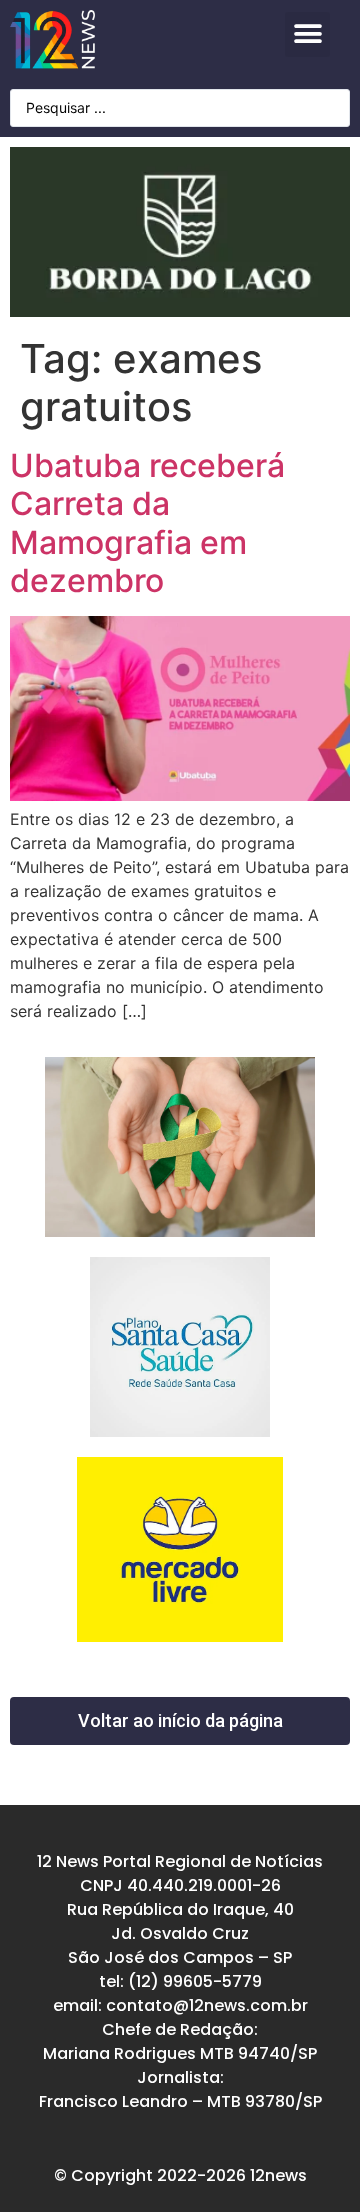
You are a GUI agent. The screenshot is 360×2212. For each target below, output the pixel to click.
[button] (307, 34)
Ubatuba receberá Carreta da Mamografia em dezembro (147, 523)
